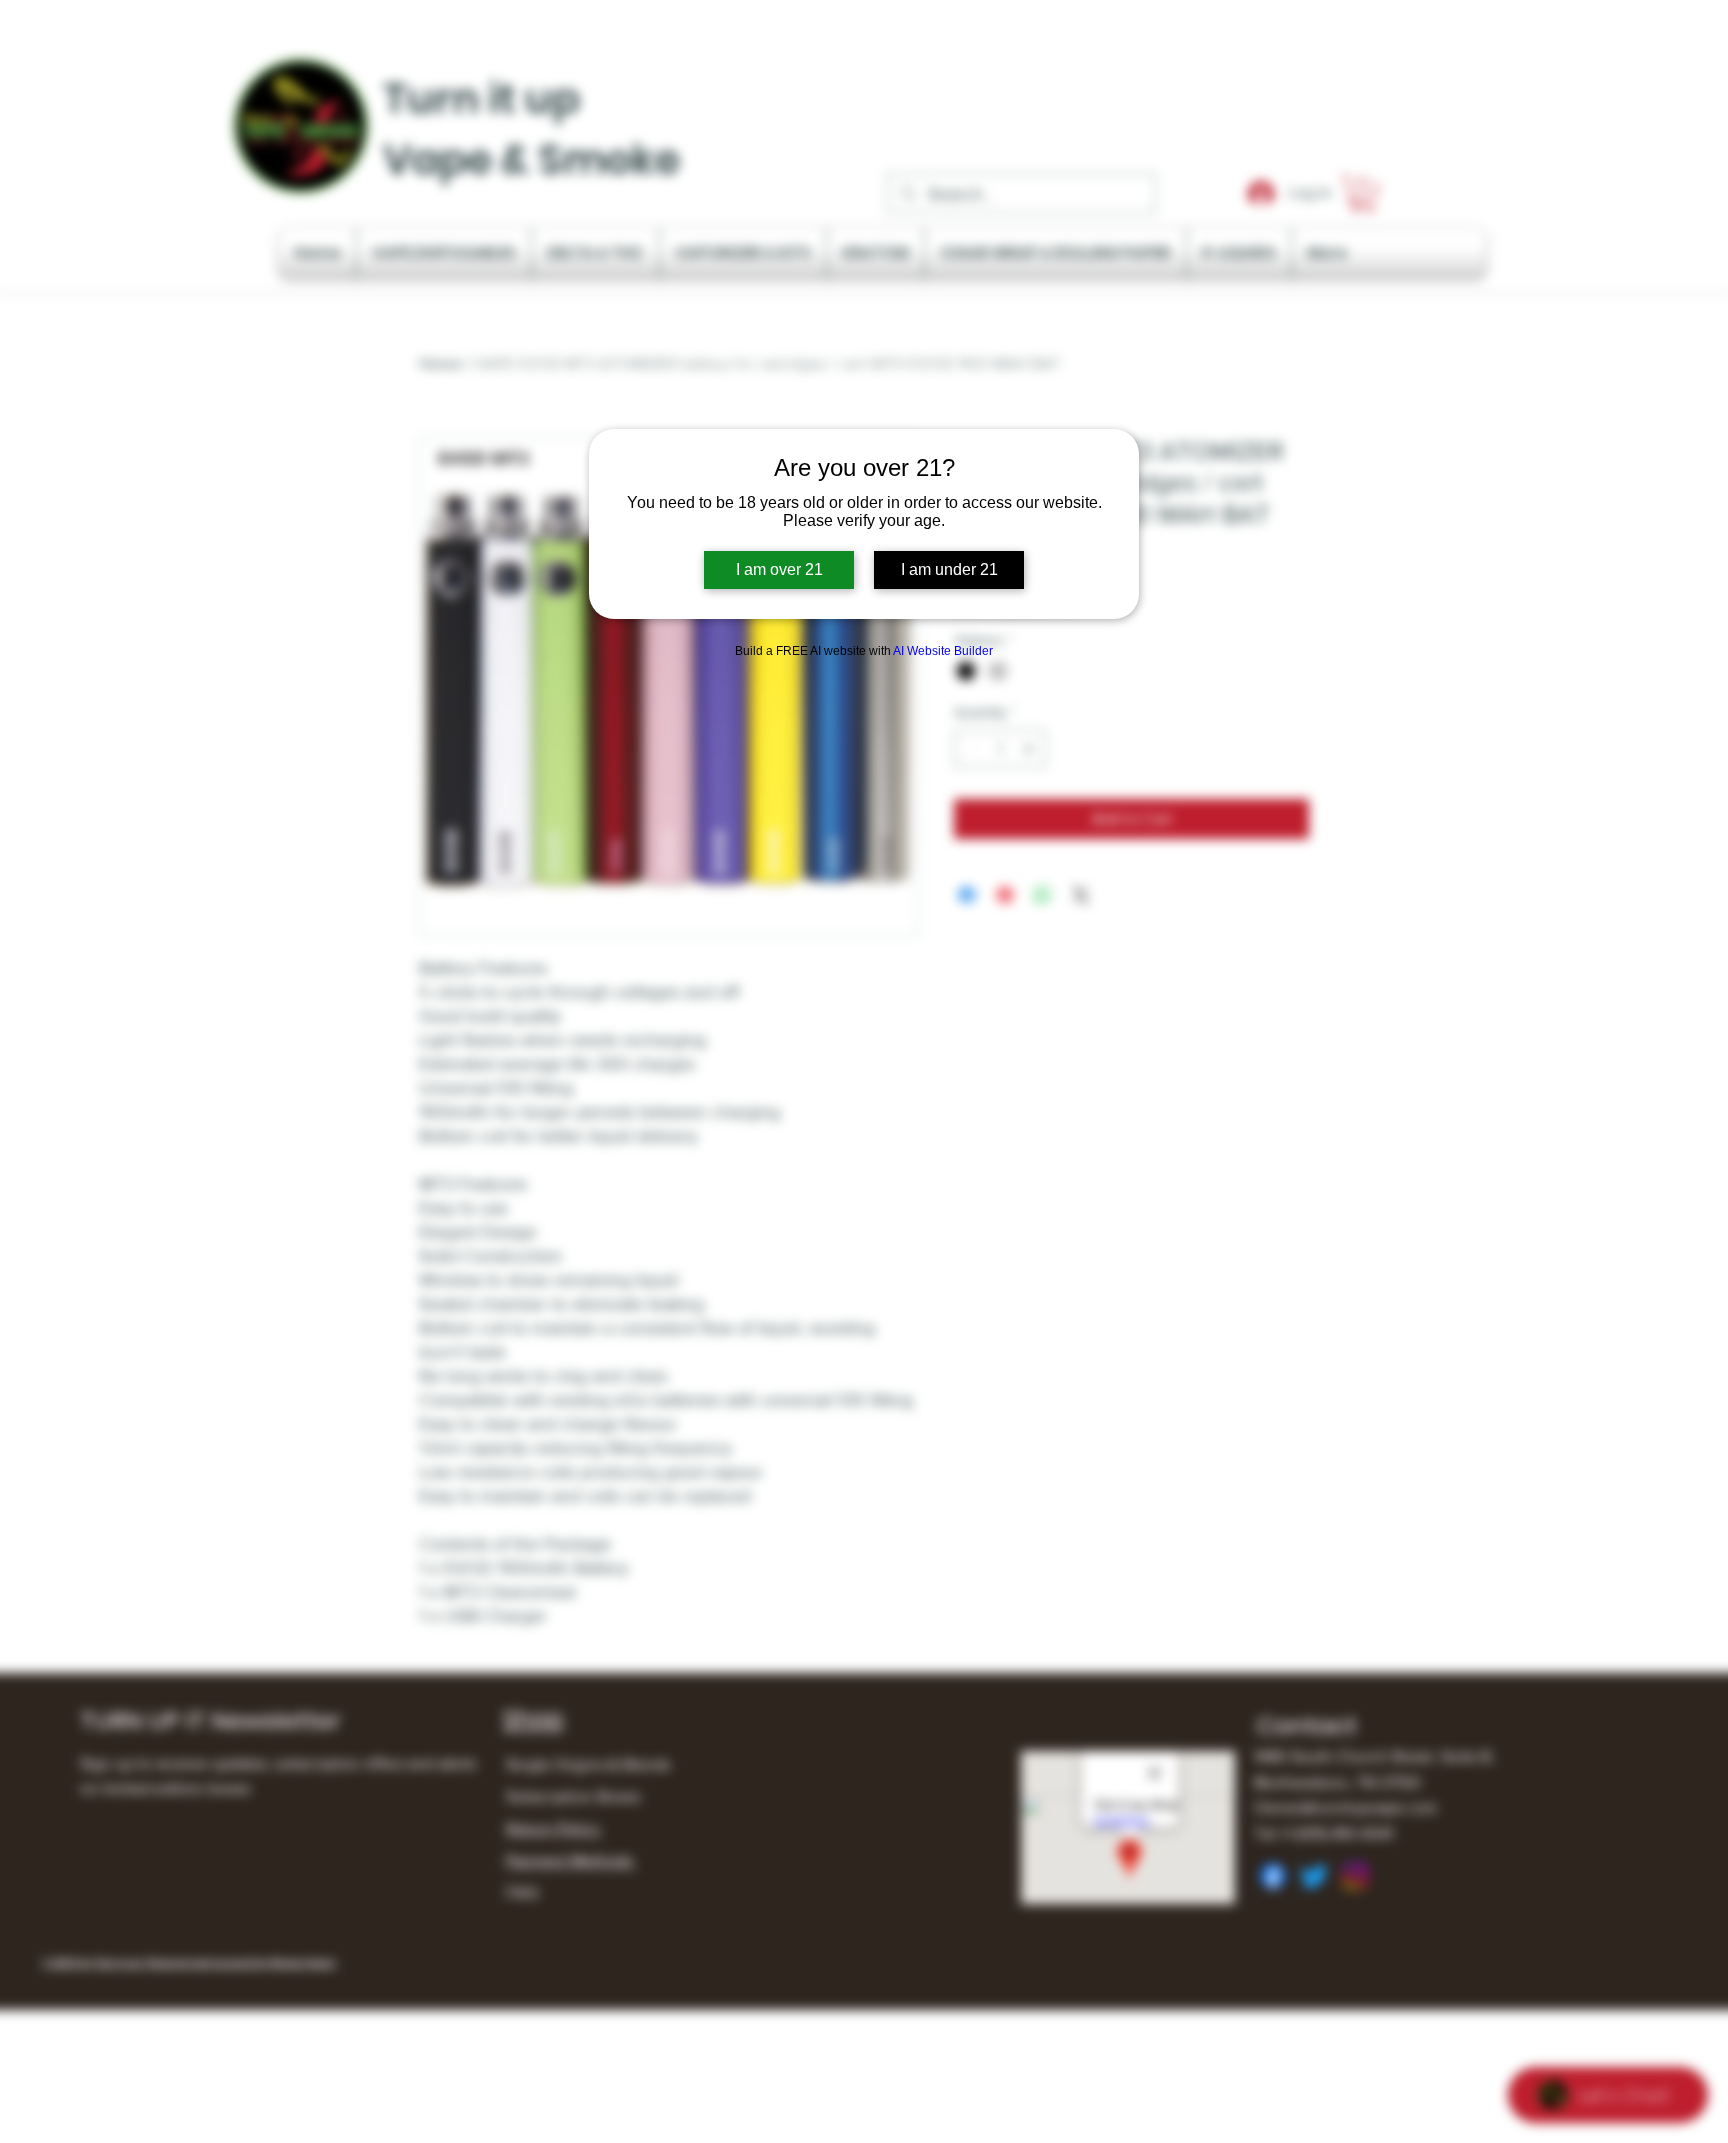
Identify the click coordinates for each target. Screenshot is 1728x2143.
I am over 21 (779, 569)
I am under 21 (949, 569)
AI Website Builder (943, 651)
